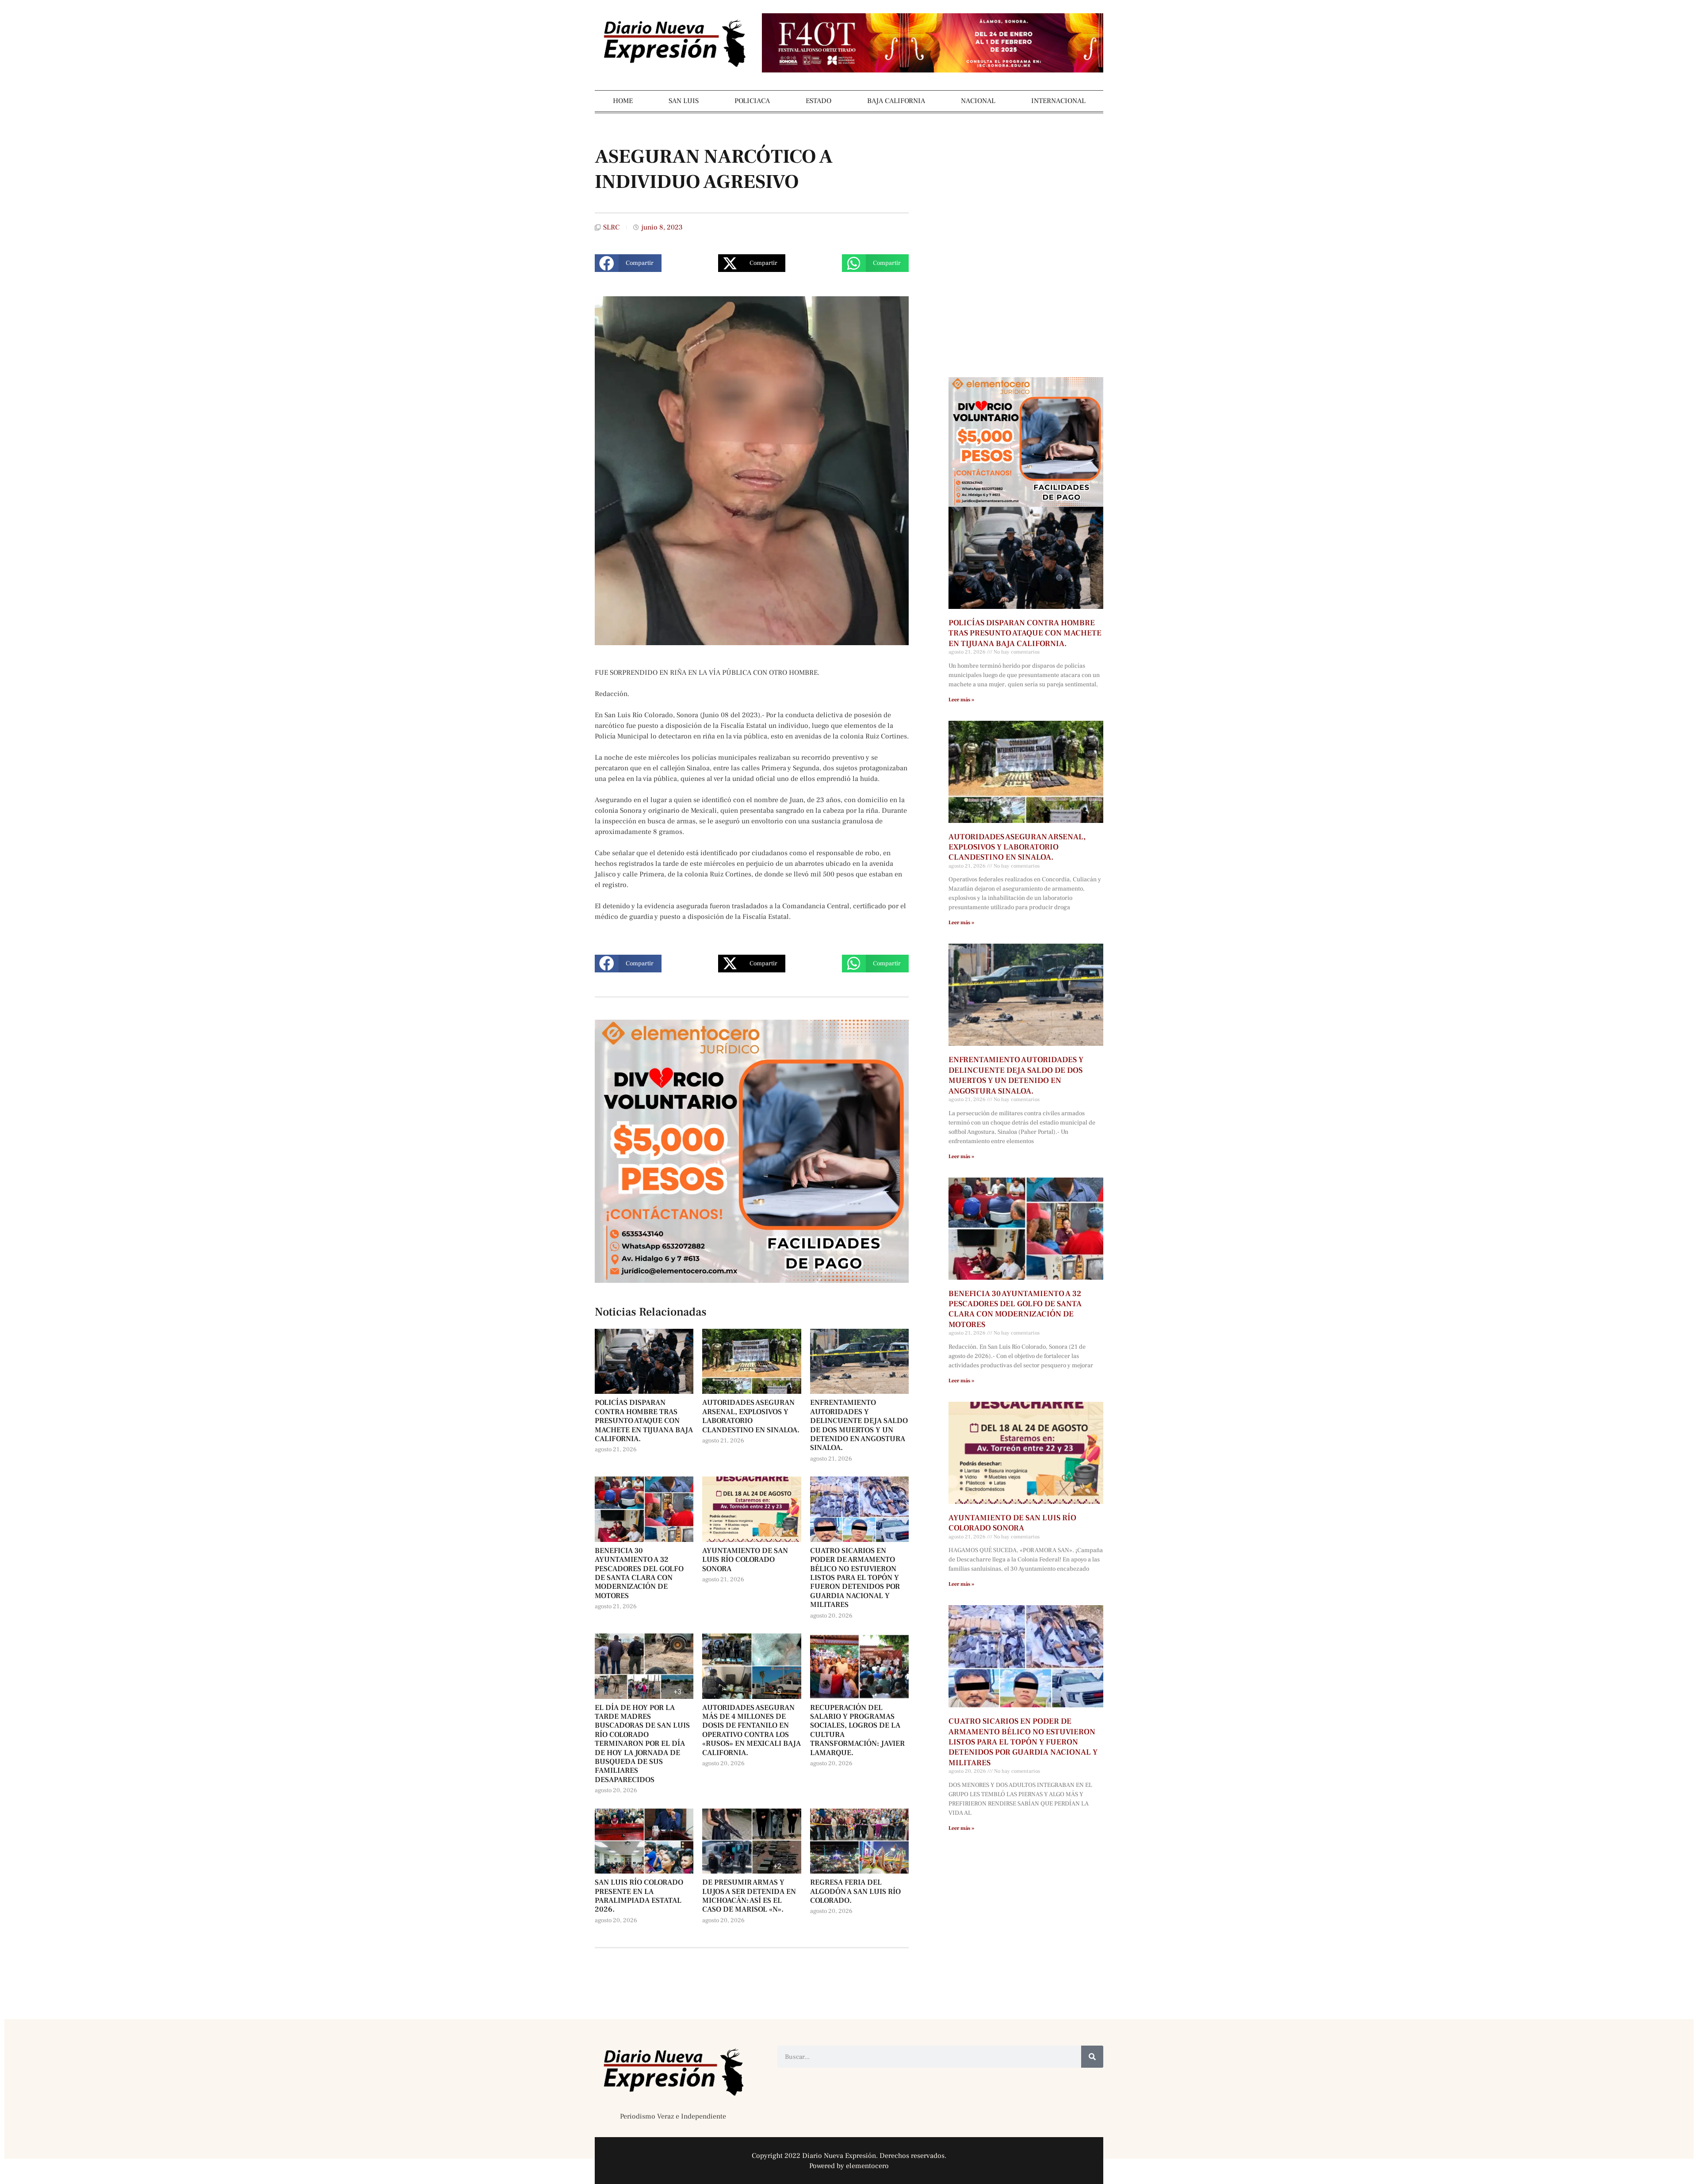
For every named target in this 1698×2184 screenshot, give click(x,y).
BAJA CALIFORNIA (896, 101)
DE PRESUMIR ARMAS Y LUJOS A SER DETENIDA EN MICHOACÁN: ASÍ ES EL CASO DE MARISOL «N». (749, 1896)
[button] (628, 263)
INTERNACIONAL (1058, 101)
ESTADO (818, 101)
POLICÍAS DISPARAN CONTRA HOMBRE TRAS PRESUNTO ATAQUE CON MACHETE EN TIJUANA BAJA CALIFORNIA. (644, 1421)
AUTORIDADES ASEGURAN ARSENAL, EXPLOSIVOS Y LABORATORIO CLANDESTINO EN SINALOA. (751, 1416)
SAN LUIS (684, 101)
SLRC (611, 227)
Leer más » (961, 700)
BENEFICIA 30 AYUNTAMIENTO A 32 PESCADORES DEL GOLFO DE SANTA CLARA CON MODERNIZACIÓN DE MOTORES (639, 1573)
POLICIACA (752, 101)
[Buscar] (1092, 2057)
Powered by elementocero (849, 2166)
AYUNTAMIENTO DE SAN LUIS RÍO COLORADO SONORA (745, 1560)
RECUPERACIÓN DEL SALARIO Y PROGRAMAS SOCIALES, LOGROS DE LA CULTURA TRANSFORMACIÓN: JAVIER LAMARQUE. (857, 1730)
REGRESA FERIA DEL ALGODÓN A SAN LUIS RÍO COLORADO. (855, 1891)
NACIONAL (978, 101)
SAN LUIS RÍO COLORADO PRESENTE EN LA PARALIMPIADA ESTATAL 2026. (639, 1896)
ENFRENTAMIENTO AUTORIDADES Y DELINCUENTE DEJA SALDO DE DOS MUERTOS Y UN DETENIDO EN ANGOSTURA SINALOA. (859, 1425)
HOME (623, 101)
